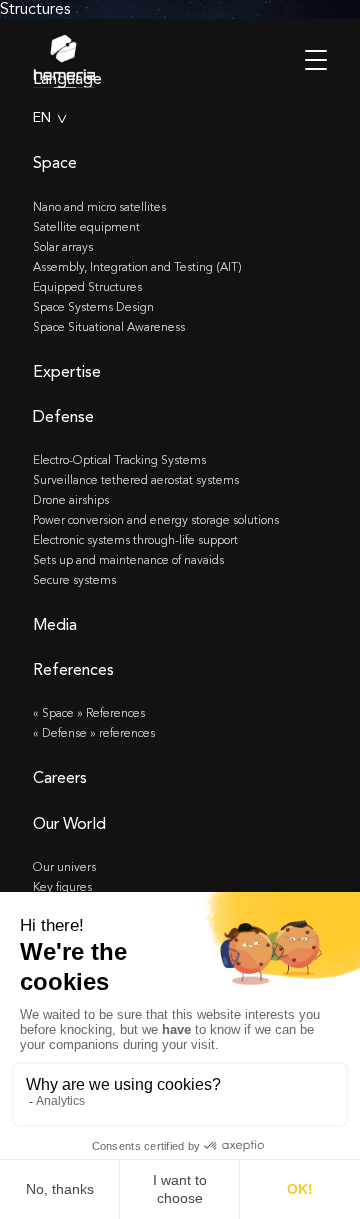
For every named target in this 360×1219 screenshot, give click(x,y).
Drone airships (71, 500)
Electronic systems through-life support (135, 540)
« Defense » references (94, 733)
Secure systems (74, 580)
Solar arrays (63, 247)
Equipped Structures (87, 287)
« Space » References (89, 713)
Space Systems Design (93, 307)
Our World (69, 823)
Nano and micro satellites (99, 207)
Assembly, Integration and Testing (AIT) (137, 267)
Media (55, 624)
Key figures (62, 887)
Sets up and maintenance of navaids (128, 560)
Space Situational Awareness (109, 327)
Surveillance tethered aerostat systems (136, 480)
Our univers (64, 867)
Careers (60, 777)
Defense (63, 416)
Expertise (67, 371)
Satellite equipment (86, 227)
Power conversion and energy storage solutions (156, 520)
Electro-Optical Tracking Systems (119, 460)
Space (55, 162)
